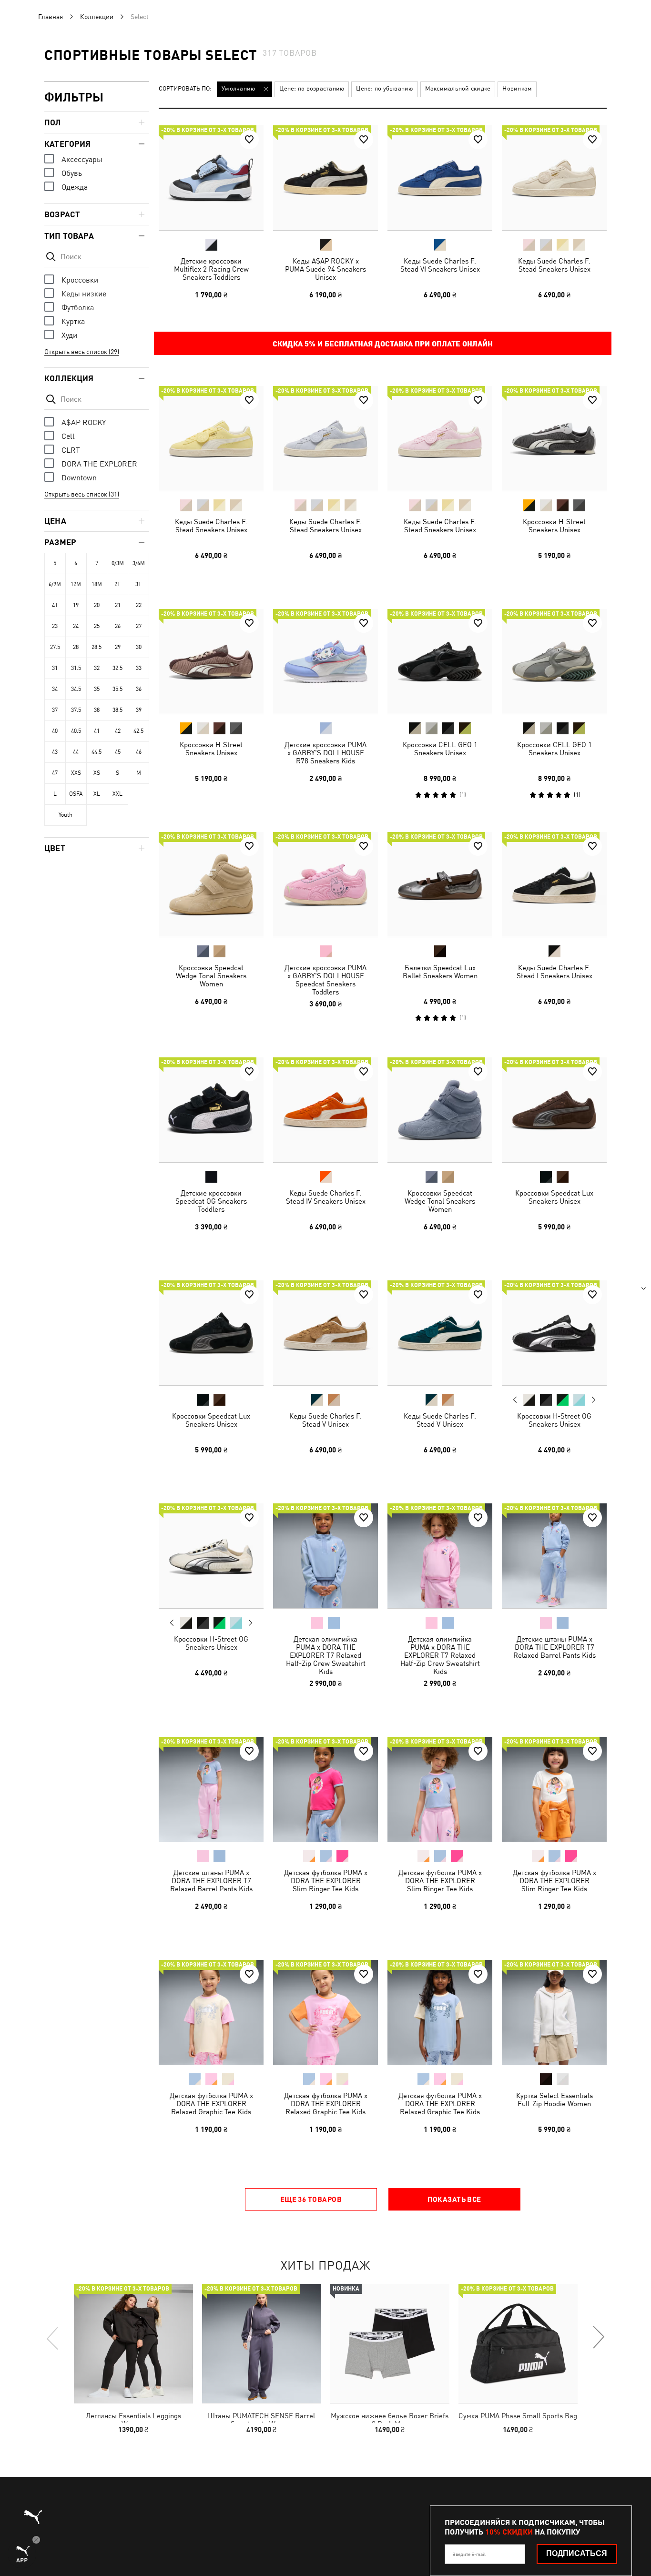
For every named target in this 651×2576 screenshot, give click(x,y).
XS (97, 773)
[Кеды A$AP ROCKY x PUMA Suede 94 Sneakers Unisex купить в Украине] (325, 178)
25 (97, 626)
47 (55, 773)
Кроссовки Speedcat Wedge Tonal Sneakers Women (211, 976)
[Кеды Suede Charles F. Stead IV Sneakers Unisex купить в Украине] (325, 1110)
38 (97, 710)
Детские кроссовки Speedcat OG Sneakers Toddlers (211, 1201)
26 (118, 626)
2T (117, 584)
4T (55, 605)
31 (55, 668)
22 (139, 605)
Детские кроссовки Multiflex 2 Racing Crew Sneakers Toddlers (211, 269)
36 (139, 689)
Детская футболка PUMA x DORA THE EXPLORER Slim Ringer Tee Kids (326, 1881)
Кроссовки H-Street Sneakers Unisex (554, 526)
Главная (51, 17)
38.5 (117, 710)
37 (55, 710)
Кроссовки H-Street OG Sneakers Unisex (554, 1420)
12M (76, 584)
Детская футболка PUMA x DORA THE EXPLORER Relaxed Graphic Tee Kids (211, 2104)
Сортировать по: (185, 89)
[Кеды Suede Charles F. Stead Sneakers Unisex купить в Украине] (554, 178)
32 (97, 668)
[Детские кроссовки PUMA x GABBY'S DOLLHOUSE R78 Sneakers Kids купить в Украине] (325, 661)
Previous (515, 1400)
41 (97, 731)
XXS (76, 773)
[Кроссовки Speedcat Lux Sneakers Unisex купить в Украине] (554, 1110)
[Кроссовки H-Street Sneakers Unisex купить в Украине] (554, 438)
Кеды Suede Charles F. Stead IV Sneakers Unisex (326, 1197)
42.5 (138, 731)
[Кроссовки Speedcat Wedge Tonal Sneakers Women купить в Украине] (211, 884)
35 (97, 689)
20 (97, 605)
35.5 (117, 689)
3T (138, 584)
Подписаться (577, 2553)
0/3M (118, 563)
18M (97, 584)
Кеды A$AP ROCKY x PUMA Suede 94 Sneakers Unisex (325, 269)
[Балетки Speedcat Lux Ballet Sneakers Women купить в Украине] (440, 884)
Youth (66, 815)
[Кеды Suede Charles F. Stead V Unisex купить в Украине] (325, 1333)
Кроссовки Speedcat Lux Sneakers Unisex (554, 1197)
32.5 (117, 668)
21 (118, 605)
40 (55, 731)
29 (118, 647)
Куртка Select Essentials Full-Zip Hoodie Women (554, 2099)
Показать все (454, 2199)
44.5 (97, 752)
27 (139, 626)
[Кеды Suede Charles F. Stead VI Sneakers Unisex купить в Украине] (440, 178)
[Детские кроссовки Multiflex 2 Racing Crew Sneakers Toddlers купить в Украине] (211, 178)
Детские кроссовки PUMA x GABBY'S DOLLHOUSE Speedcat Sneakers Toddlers (325, 980)
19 (76, 605)
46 (139, 752)
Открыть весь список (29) (82, 352)
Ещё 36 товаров (311, 2199)
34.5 (76, 689)
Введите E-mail (469, 2554)
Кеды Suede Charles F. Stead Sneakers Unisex (554, 265)
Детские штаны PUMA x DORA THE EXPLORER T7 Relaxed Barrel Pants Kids (554, 1647)
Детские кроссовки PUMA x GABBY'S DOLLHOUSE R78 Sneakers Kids (325, 753)
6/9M (55, 584)
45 (118, 752)
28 (76, 647)
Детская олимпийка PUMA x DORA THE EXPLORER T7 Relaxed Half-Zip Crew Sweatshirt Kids (326, 1655)
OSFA (76, 794)
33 (139, 668)
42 (118, 731)
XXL (117, 794)
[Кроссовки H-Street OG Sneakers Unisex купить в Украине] (554, 1333)
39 (139, 710)
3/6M (139, 563)
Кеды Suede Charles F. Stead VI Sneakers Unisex (440, 265)
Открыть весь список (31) (82, 494)
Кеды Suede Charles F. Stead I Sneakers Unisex (554, 972)
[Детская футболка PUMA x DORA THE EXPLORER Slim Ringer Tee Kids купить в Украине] (325, 1789)
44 (76, 752)
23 (55, 626)
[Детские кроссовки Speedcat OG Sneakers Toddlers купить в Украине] (211, 1110)
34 (55, 689)
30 (139, 647)
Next (593, 1400)
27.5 (55, 647)
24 (76, 626)
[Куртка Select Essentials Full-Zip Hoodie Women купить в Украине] (554, 2012)
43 (55, 752)
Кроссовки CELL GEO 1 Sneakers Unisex (440, 749)
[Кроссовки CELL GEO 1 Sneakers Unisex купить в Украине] (440, 661)
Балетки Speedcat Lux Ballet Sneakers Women (440, 972)
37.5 (76, 710)
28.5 (97, 647)
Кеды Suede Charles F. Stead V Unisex (325, 1420)
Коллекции (97, 17)
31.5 (76, 668)
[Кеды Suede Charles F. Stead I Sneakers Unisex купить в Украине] (554, 884)
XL (97, 794)
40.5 (76, 731)
